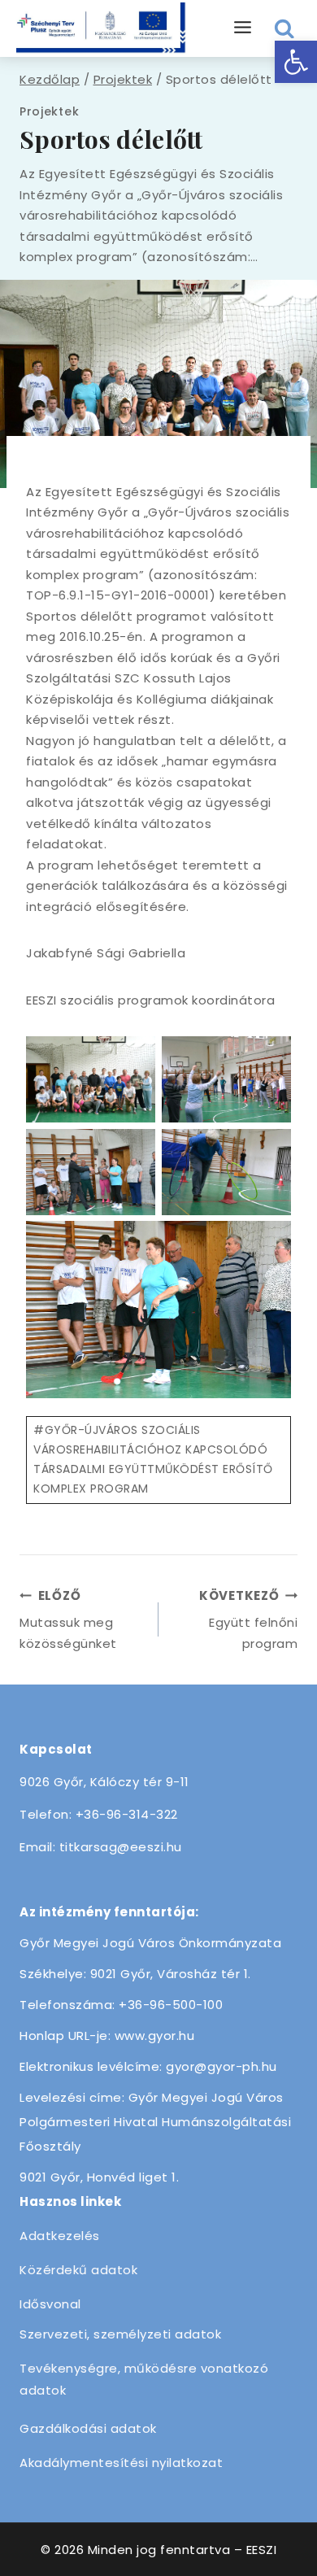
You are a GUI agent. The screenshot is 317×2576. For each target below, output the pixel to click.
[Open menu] (243, 28)
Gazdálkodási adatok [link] (88, 2428)
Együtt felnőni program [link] (248, 1619)
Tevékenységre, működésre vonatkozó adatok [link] (144, 2379)
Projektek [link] (49, 111)
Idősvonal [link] (50, 2304)
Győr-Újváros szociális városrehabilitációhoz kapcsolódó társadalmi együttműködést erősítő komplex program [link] (153, 1459)
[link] (296, 62)
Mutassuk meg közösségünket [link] (68, 1619)
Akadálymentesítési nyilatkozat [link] (121, 2463)
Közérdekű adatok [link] (78, 2270)
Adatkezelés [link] (60, 2236)
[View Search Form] (285, 29)
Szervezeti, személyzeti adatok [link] (120, 2334)
